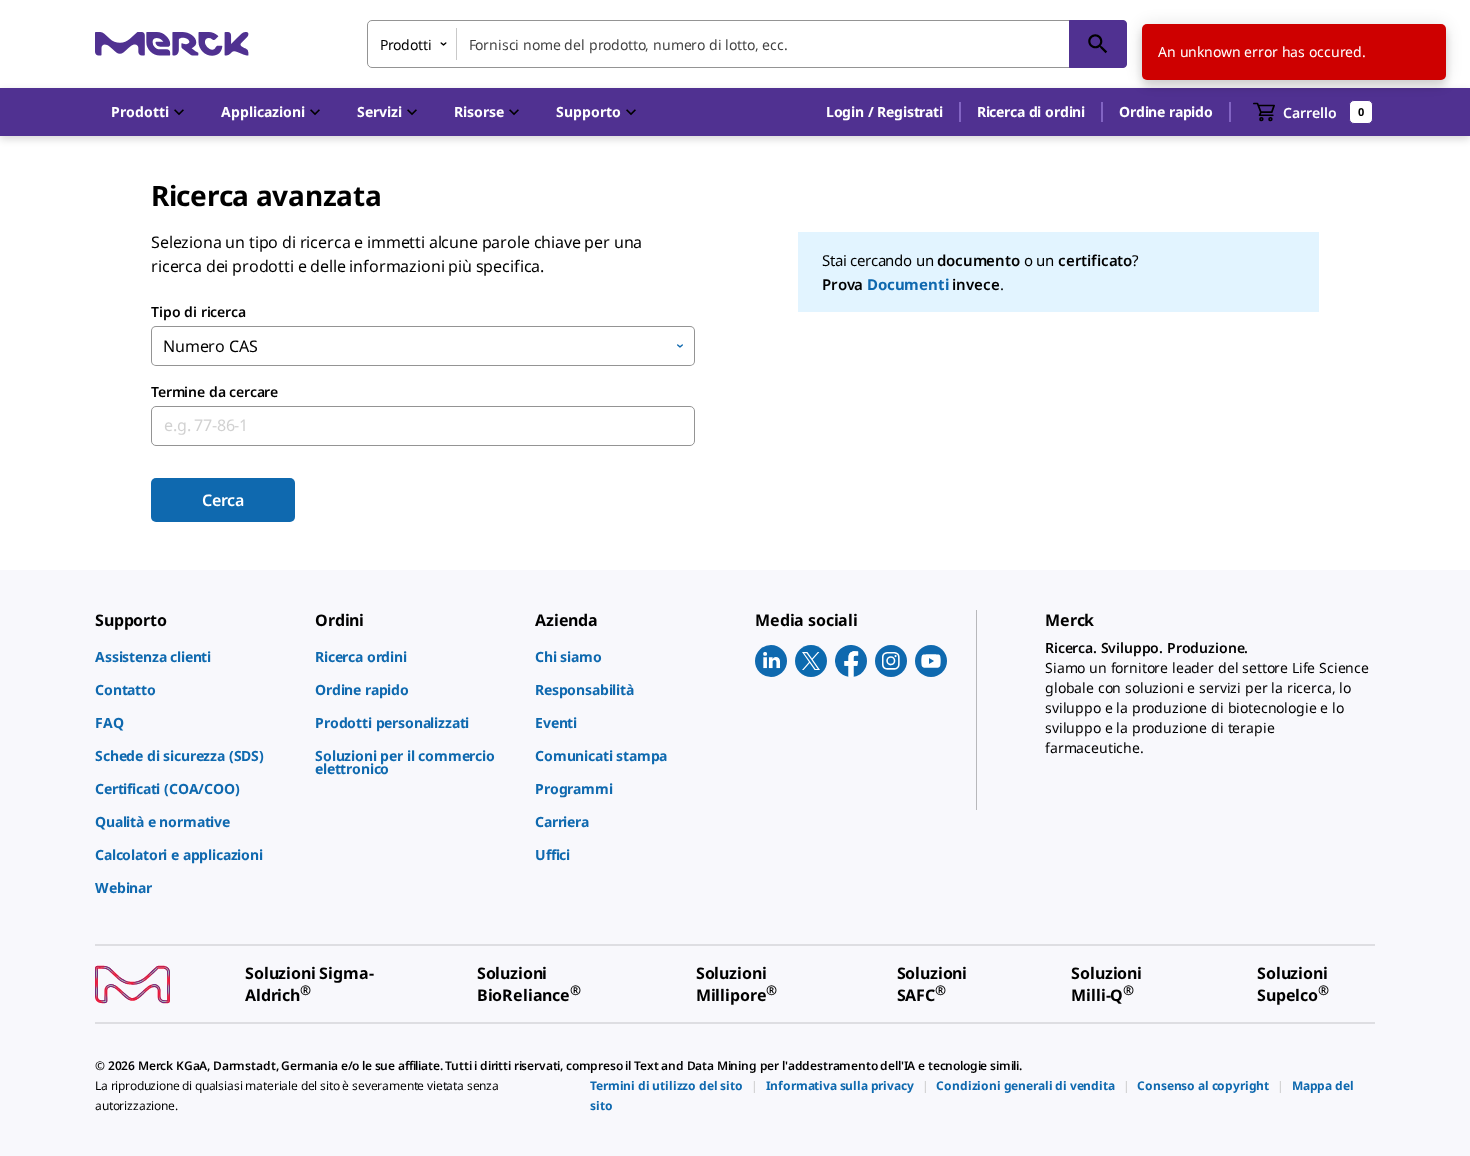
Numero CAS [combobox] (210, 346)
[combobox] (747, 44)
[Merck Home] (172, 43)
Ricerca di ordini (1031, 111)
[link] (195, 656)
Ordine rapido (1166, 111)
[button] (884, 112)
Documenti (908, 284)
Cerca (223, 500)
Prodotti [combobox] (406, 44)
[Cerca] (1098, 44)
